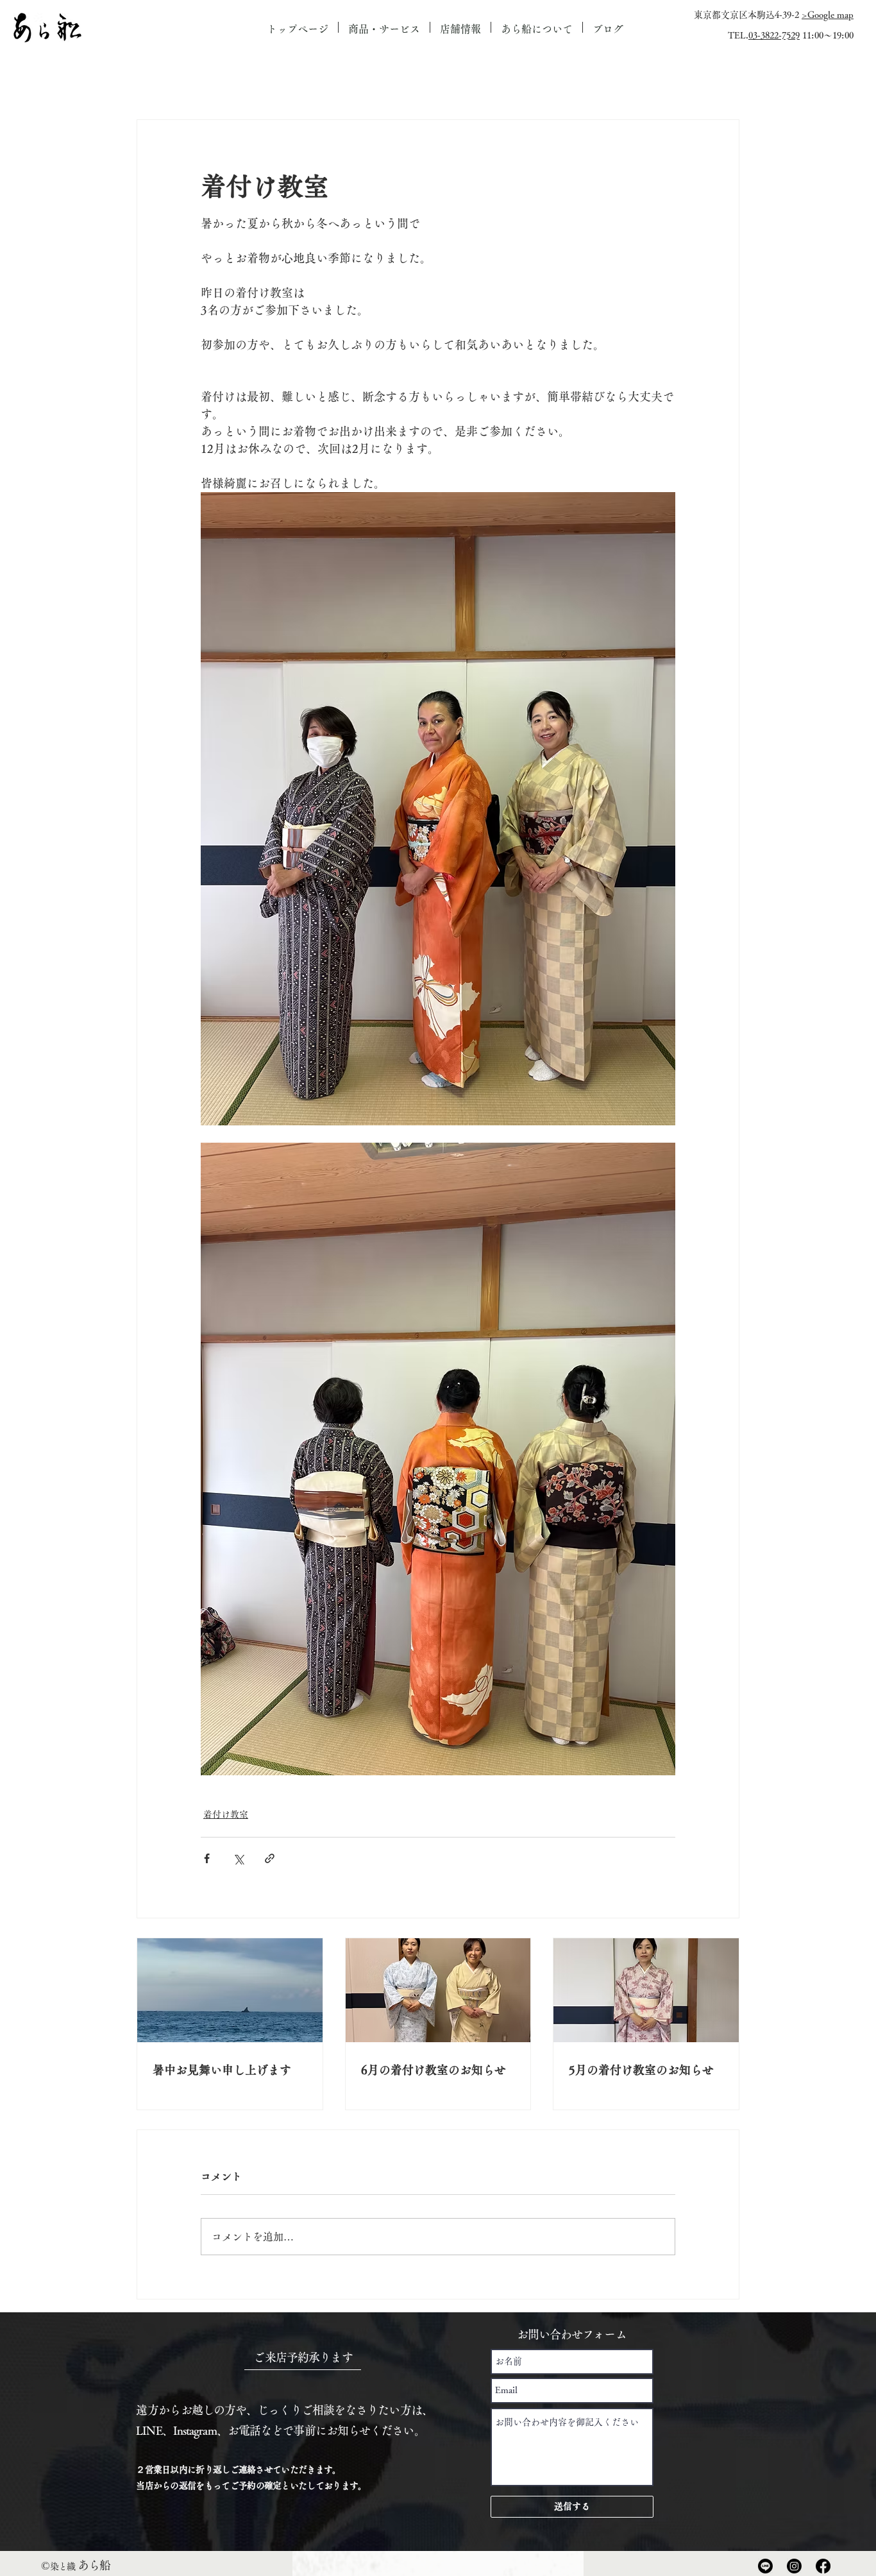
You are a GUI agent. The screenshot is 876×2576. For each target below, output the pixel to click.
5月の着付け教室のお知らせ (641, 2070)
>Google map (828, 15)
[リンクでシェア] (270, 1858)
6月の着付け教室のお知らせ (434, 2070)
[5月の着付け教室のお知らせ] (646, 1990)
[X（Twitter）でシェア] (238, 1858)
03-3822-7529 (774, 35)
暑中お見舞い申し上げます (222, 2070)
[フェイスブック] (823, 2566)
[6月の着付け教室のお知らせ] (438, 1990)
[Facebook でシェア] (207, 1858)
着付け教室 (226, 1814)
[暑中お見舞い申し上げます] (230, 1990)
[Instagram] (794, 2566)
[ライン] (765, 2566)
